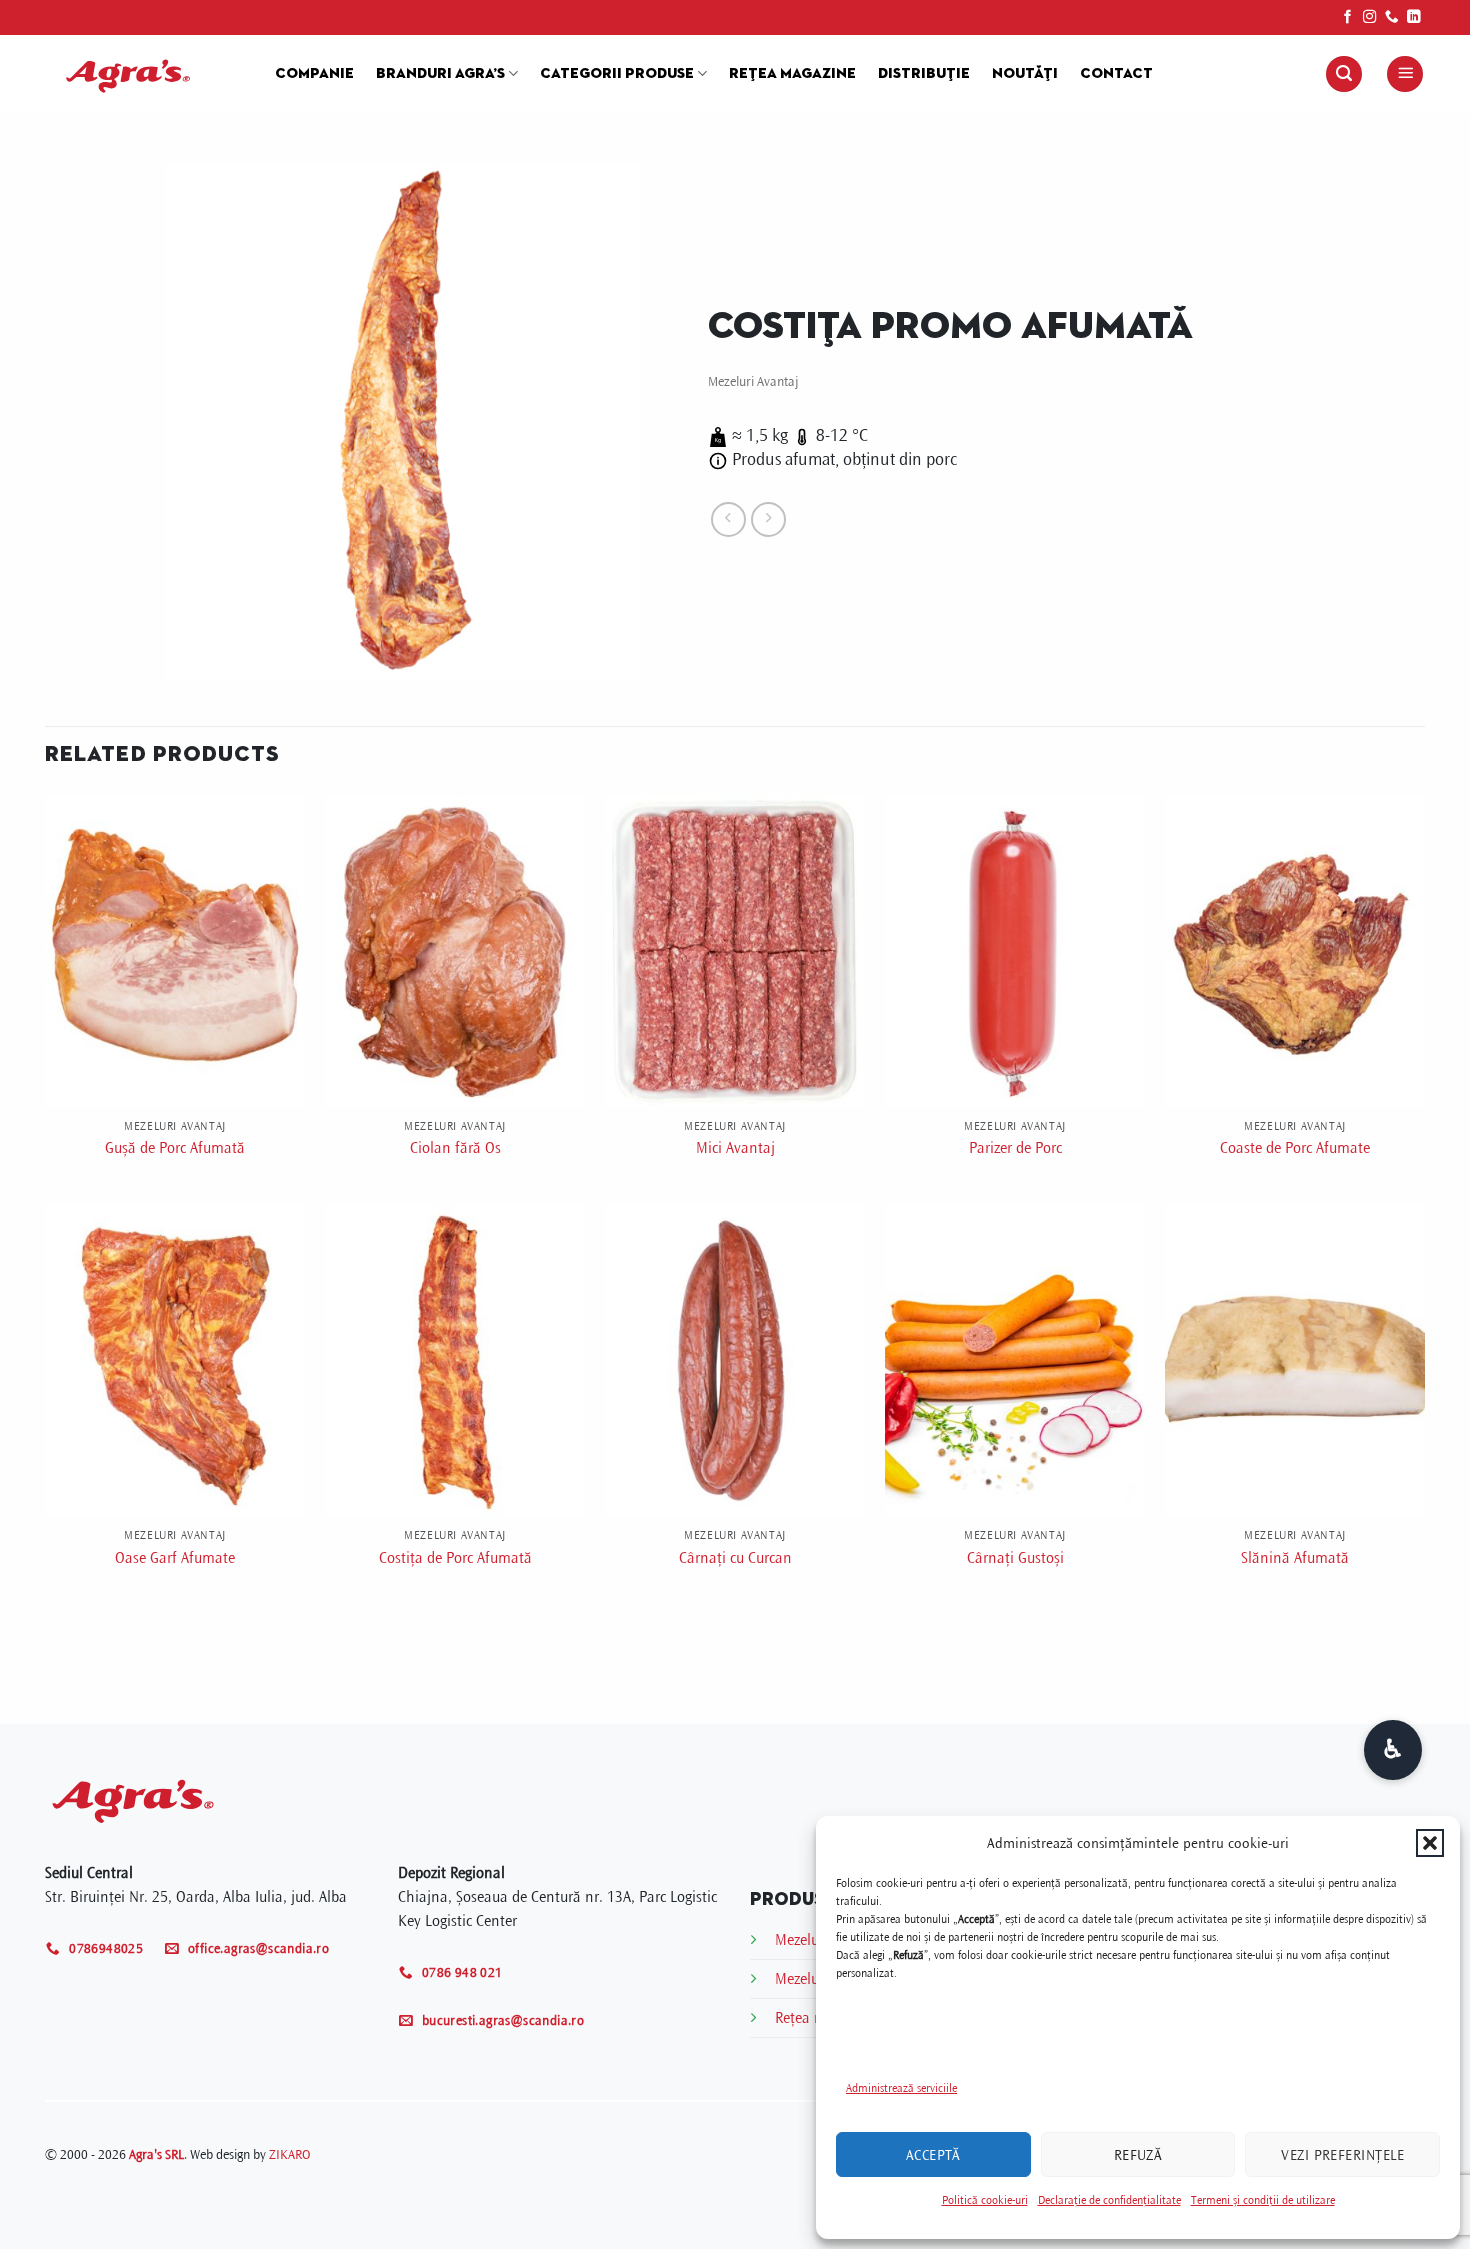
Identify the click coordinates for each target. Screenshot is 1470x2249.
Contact (1116, 74)
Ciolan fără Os (455, 1148)
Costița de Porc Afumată (455, 1558)
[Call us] (1392, 17)
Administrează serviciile (901, 2088)
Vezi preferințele (1342, 2155)
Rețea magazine (792, 74)
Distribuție (924, 74)
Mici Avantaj (735, 1148)
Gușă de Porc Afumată (175, 1148)
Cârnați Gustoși (1015, 1558)
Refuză (1138, 2155)
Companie (314, 74)
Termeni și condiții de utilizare (1263, 2200)
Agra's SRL (156, 2154)
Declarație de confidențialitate (1109, 2200)
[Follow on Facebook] (1348, 17)
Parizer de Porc (1015, 1148)
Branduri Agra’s (440, 74)
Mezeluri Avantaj (753, 381)
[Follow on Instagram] (1370, 17)
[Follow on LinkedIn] (1414, 17)
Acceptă (933, 2155)
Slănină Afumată (1295, 1558)
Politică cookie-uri (985, 2200)
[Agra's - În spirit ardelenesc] (145, 74)
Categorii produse (617, 74)
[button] (1430, 1843)
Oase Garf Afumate (175, 1558)
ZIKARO (289, 2154)
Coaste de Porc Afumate (1295, 1148)
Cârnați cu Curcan (735, 1558)
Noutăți (1025, 74)
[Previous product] (768, 519)
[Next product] (728, 519)
